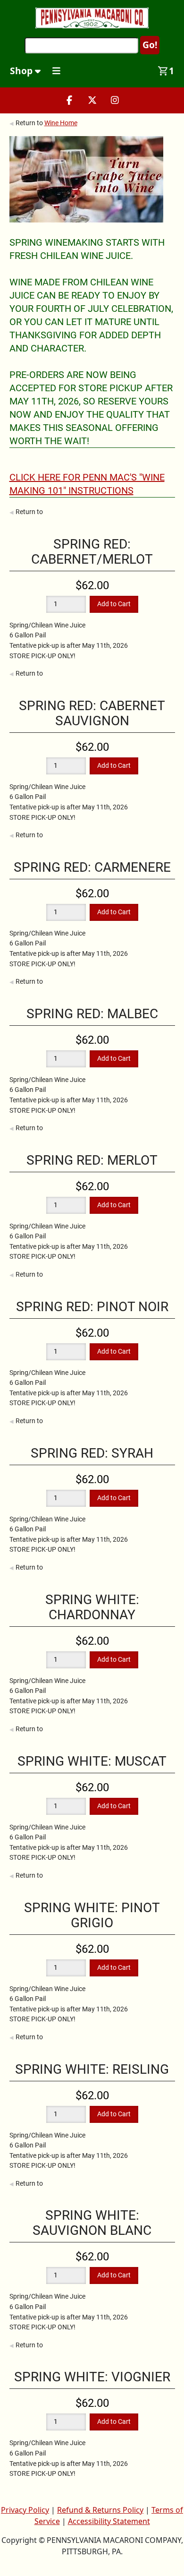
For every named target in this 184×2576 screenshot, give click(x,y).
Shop (22, 71)
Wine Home (61, 123)
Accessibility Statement (109, 2521)
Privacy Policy (25, 2510)
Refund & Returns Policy (100, 2510)
